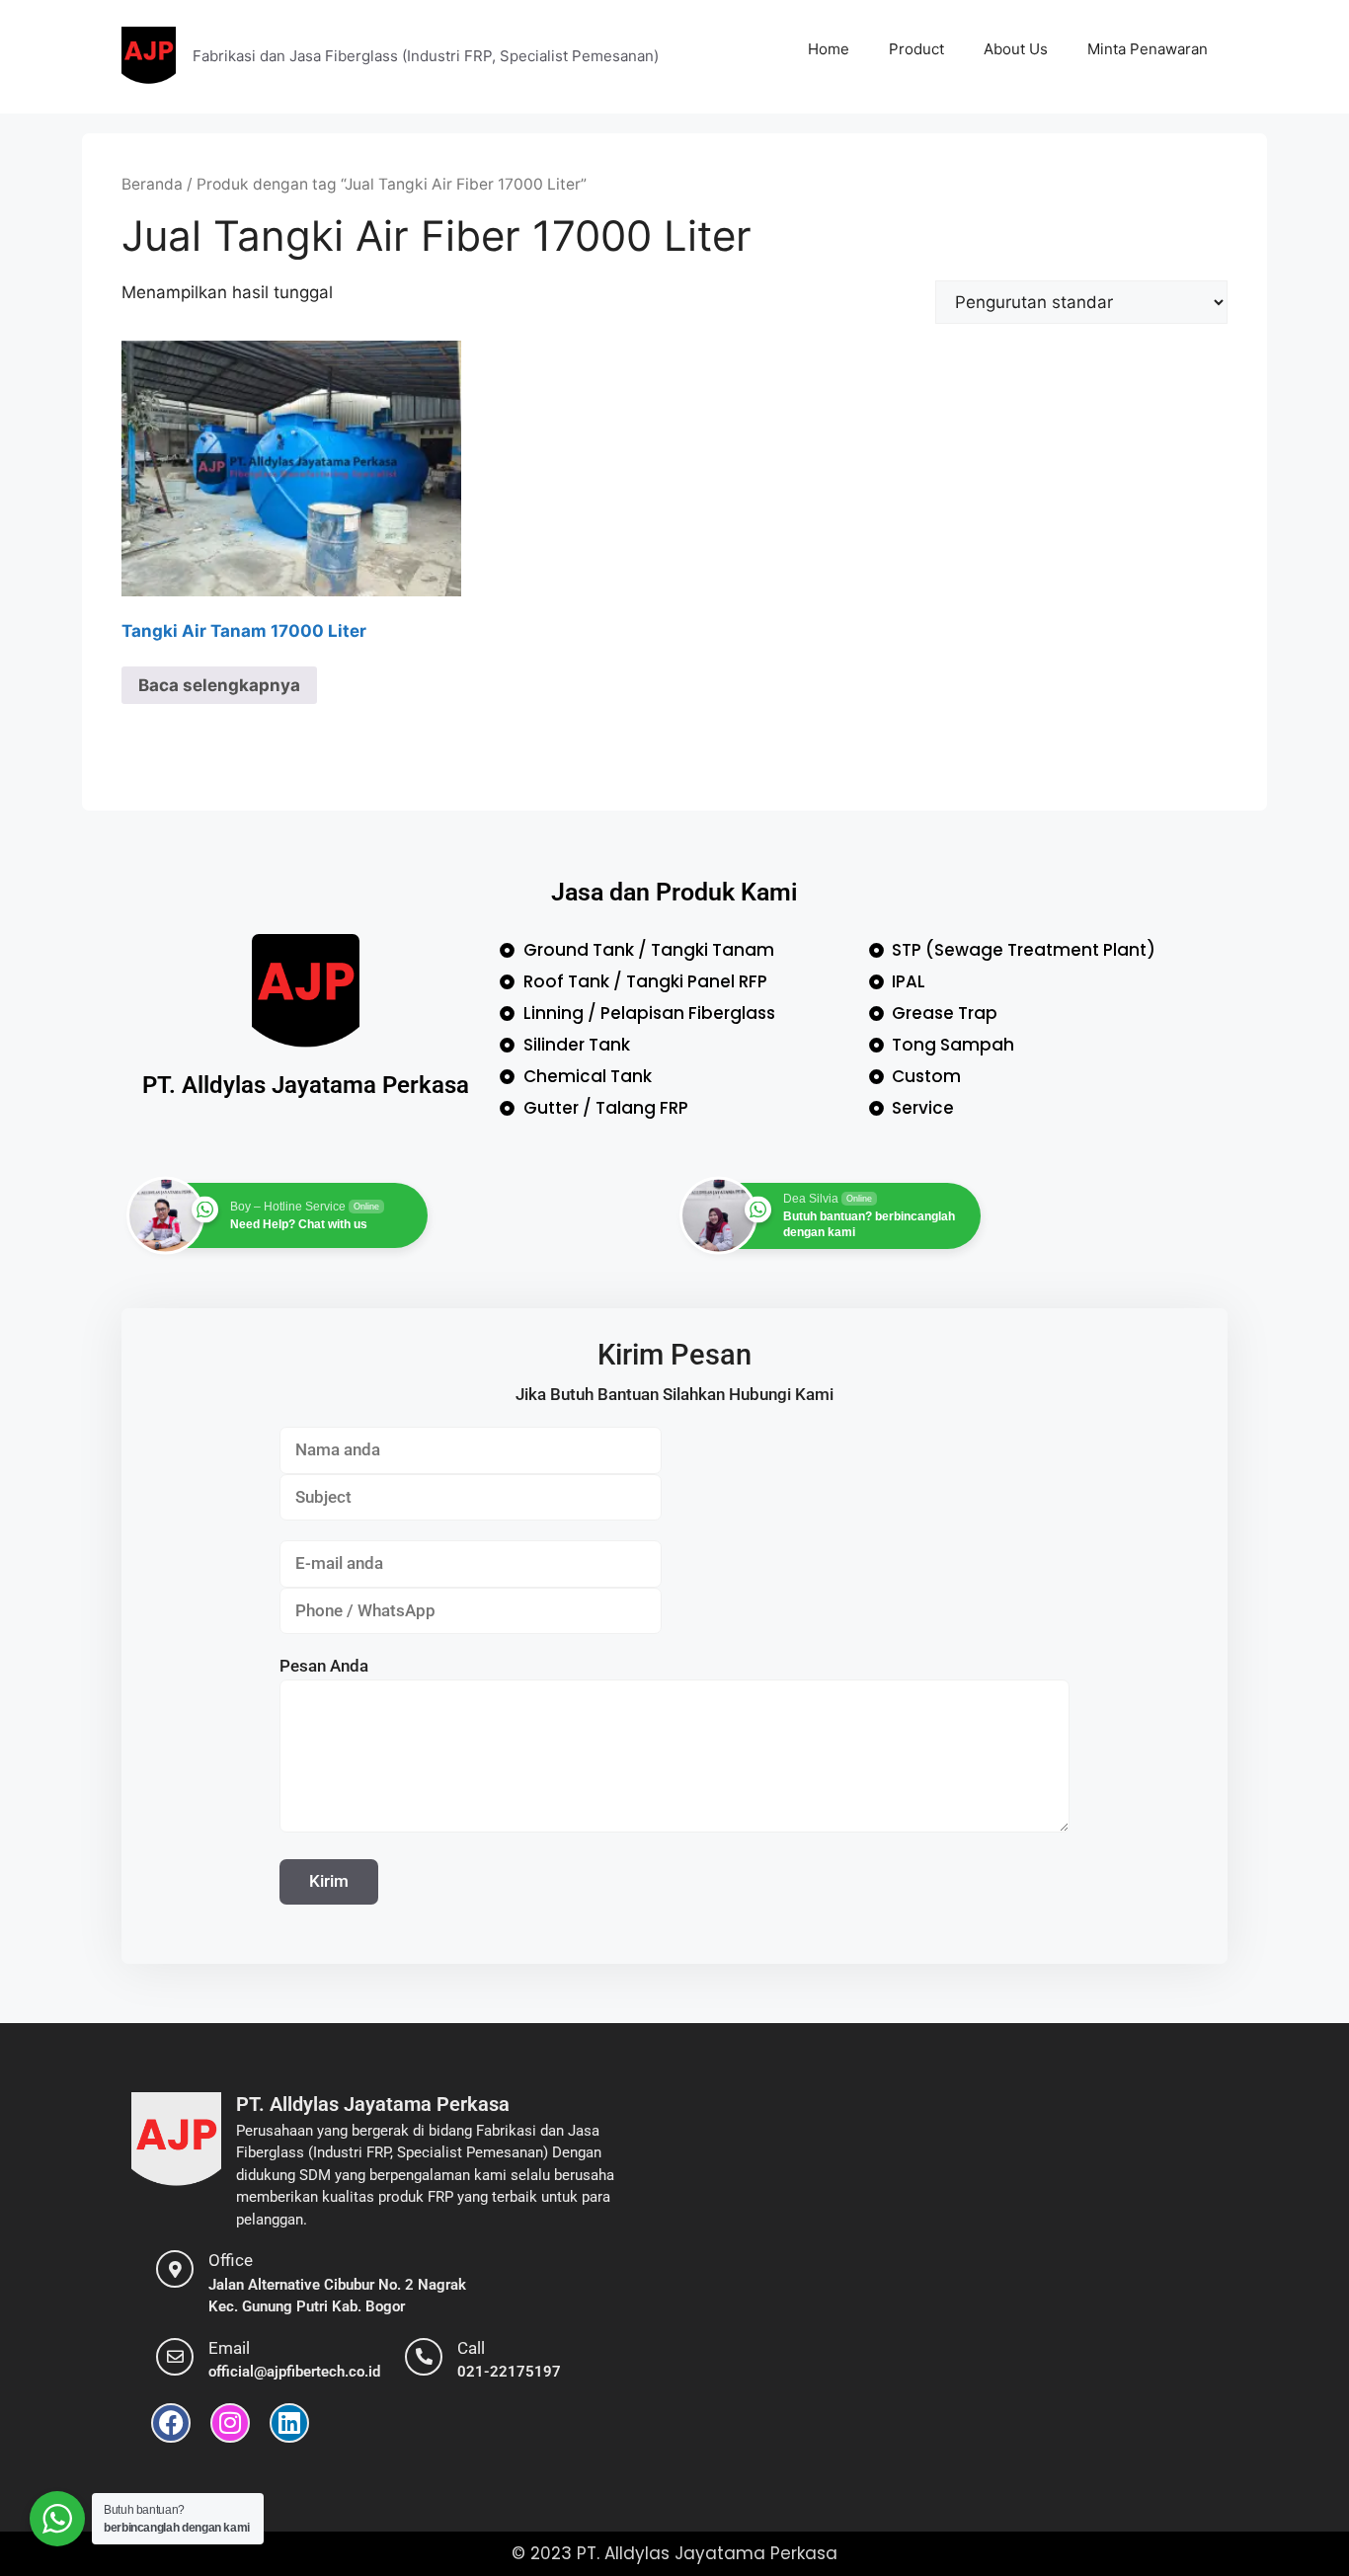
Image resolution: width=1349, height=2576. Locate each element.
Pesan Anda (324, 1666)
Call (471, 2348)
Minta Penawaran (1148, 49)
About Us (1016, 49)
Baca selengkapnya (219, 685)
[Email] (175, 2357)
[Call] (424, 2357)
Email (229, 2348)
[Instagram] (230, 2423)
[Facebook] (171, 2423)
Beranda (152, 184)
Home (829, 49)
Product (916, 49)
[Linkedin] (289, 2423)
